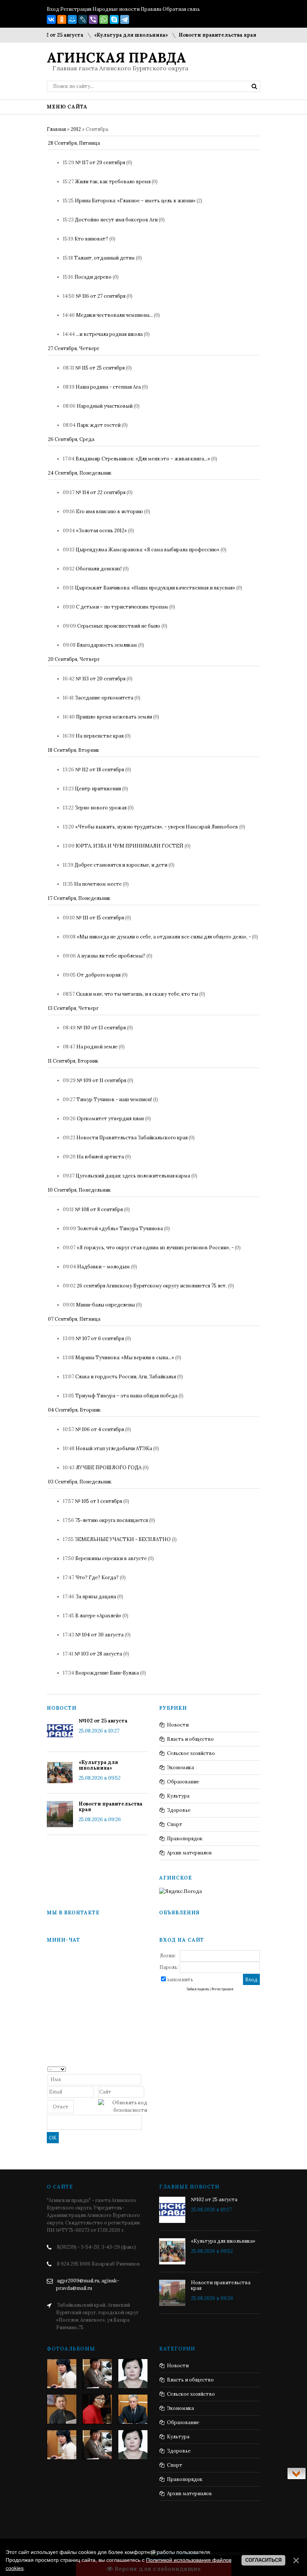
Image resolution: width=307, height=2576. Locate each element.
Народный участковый (105, 406)
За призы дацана (96, 1597)
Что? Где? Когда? (97, 1578)
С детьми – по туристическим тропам (122, 607)
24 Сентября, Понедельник (80, 473)
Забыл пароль (198, 1989)
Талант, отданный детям (104, 258)
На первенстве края (100, 736)
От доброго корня (99, 975)
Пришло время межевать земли (114, 717)
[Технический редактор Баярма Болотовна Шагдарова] (62, 2374)
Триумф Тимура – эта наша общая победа (126, 1396)
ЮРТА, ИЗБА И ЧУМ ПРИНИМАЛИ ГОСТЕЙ (130, 846)
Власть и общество (190, 1739)
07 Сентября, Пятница (74, 1319)
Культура (178, 1796)
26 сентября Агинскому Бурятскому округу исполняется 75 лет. (152, 1286)
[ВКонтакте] (51, 19)
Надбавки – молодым (104, 1267)
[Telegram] (125, 19)
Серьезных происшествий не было (119, 626)
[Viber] (93, 19)
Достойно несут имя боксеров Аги (116, 220)
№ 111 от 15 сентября (100, 918)
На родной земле (97, 1047)
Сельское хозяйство (191, 1753)
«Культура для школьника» (113, 35)
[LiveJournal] (83, 19)
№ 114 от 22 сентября (101, 492)
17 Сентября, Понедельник (79, 898)
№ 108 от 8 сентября (99, 1209)
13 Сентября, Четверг (73, 1008)
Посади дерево (93, 277)
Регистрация (76, 9)
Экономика (180, 1768)
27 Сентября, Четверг (74, 348)
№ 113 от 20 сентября (101, 679)
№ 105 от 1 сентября (98, 1501)
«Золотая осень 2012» (101, 531)
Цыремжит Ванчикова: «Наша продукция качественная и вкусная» (155, 588)
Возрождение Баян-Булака (107, 1673)
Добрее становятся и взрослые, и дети (121, 865)
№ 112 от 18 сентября (100, 770)
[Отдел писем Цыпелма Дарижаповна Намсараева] (133, 2374)
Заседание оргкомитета (104, 698)
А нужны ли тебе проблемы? (111, 956)
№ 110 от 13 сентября (101, 1028)
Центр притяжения (98, 789)
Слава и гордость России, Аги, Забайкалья (126, 1377)
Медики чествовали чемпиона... (114, 315)
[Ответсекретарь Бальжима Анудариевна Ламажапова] (97, 2409)
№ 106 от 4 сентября (100, 1429)
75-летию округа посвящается (112, 1520)
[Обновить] (145, 2069)
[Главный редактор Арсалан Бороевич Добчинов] (133, 2409)
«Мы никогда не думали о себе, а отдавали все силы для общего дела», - (164, 937)
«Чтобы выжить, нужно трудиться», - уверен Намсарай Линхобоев (157, 827)
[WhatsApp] (104, 19)
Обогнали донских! (99, 569)
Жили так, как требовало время (113, 182)
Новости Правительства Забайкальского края (132, 1138)
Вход (53, 9)
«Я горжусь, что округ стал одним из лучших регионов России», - (155, 1248)
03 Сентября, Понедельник (80, 1482)
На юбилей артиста (100, 1157)
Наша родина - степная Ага (108, 387)
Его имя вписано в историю (110, 511)
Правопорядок (185, 1839)
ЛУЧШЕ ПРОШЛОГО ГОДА (109, 1468)
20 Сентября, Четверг (74, 659)
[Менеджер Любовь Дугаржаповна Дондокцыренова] (97, 2374)
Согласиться (263, 2560)
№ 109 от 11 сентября (101, 1080)
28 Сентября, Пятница (74, 143)
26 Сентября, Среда (71, 439)
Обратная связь (181, 9)
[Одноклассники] (62, 19)
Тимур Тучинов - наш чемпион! (114, 1099)
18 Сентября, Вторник (74, 750)
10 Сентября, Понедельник (79, 1190)
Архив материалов (189, 1853)
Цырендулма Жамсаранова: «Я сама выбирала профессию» (148, 550)
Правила (151, 9)
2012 (76, 129)
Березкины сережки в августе (111, 1558)
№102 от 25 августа (103, 1721)
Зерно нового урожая (101, 808)
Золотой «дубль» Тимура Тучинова (120, 1229)
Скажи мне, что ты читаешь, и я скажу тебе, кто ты (137, 994)
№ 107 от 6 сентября (100, 1338)
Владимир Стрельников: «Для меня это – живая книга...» (143, 459)
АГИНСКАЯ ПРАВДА (116, 58)
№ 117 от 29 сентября (100, 163)
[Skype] (114, 19)
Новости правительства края (199, 35)
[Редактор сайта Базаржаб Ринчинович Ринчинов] (62, 2409)
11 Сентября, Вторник (73, 1061)
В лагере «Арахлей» (98, 1616)
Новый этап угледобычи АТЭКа (114, 1448)
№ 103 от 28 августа (98, 1654)
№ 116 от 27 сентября (101, 296)
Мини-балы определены (105, 1305)
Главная (56, 129)
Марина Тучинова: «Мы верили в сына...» (125, 1358)
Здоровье (179, 1810)
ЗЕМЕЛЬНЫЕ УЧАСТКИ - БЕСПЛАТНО (123, 1539)
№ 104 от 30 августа (99, 1635)
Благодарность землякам (107, 645)
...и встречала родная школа (109, 334)
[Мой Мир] (72, 19)
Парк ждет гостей (99, 425)
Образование (183, 1782)
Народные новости (116, 9)
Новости (178, 1725)
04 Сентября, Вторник (74, 1410)
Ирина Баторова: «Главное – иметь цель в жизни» (135, 201)
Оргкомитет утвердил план (110, 1119)
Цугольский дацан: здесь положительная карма (133, 1176)
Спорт (175, 1824)
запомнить (180, 1980)
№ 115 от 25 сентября (100, 368)
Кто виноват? (91, 239)
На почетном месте (98, 884)
